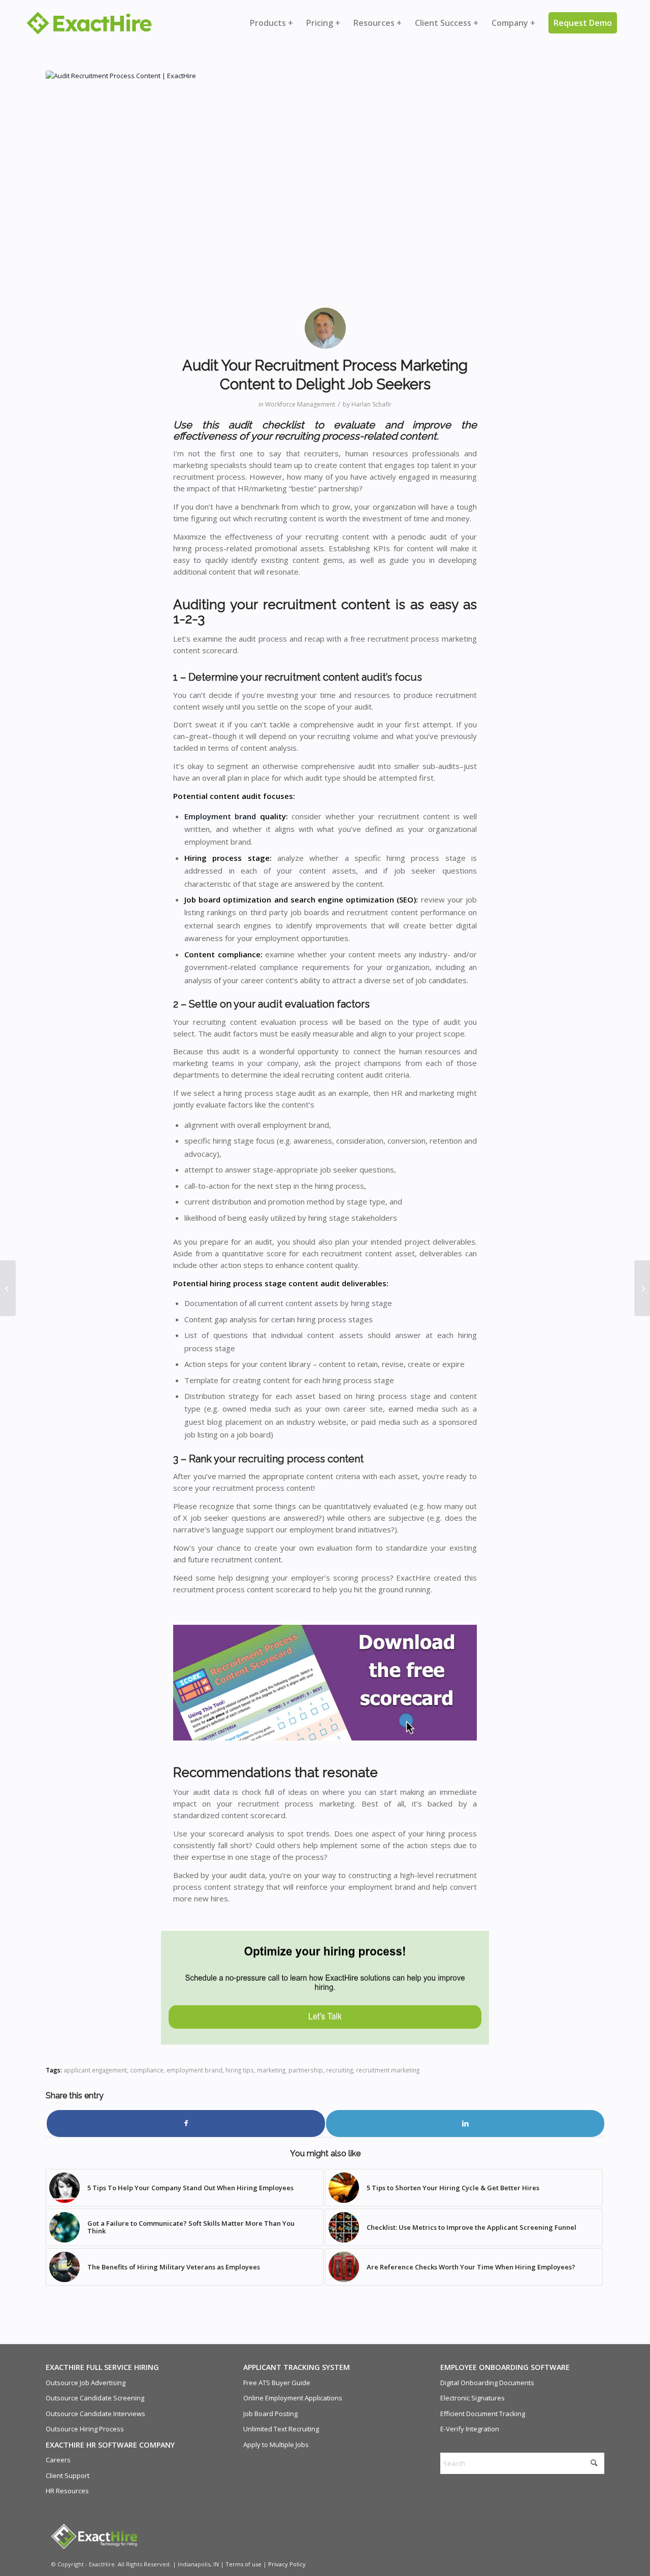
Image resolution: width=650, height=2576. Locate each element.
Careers (58, 2460)
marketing (271, 2070)
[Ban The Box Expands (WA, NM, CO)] (8, 1288)
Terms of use (243, 2564)
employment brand (194, 2070)
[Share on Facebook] (186, 2123)
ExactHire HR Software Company (110, 2445)
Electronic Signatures (473, 2398)
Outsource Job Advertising (86, 2383)
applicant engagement (95, 2070)
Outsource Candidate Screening (95, 2398)
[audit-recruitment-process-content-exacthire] (325, 185)
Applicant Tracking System (297, 2367)
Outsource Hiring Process (85, 2429)
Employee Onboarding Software (505, 2367)
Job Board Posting (270, 2414)
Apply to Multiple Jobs (276, 2445)
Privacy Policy (287, 2564)
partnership (306, 2070)
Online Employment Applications (293, 2398)
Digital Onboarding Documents (487, 2383)
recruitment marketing (388, 2070)
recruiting (339, 2070)
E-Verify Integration (470, 2429)
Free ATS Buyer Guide (277, 2383)
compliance (147, 2070)
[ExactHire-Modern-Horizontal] (89, 23)
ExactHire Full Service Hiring (102, 2367)
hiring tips (240, 2070)
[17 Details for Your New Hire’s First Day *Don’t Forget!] (642, 1288)
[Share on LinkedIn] (465, 2123)
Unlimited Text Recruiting (281, 2429)
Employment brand (220, 816)
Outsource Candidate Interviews (95, 2414)
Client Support (68, 2475)
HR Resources (67, 2491)
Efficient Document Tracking (483, 2414)
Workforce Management (300, 404)
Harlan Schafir (371, 404)
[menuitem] (271, 23)
